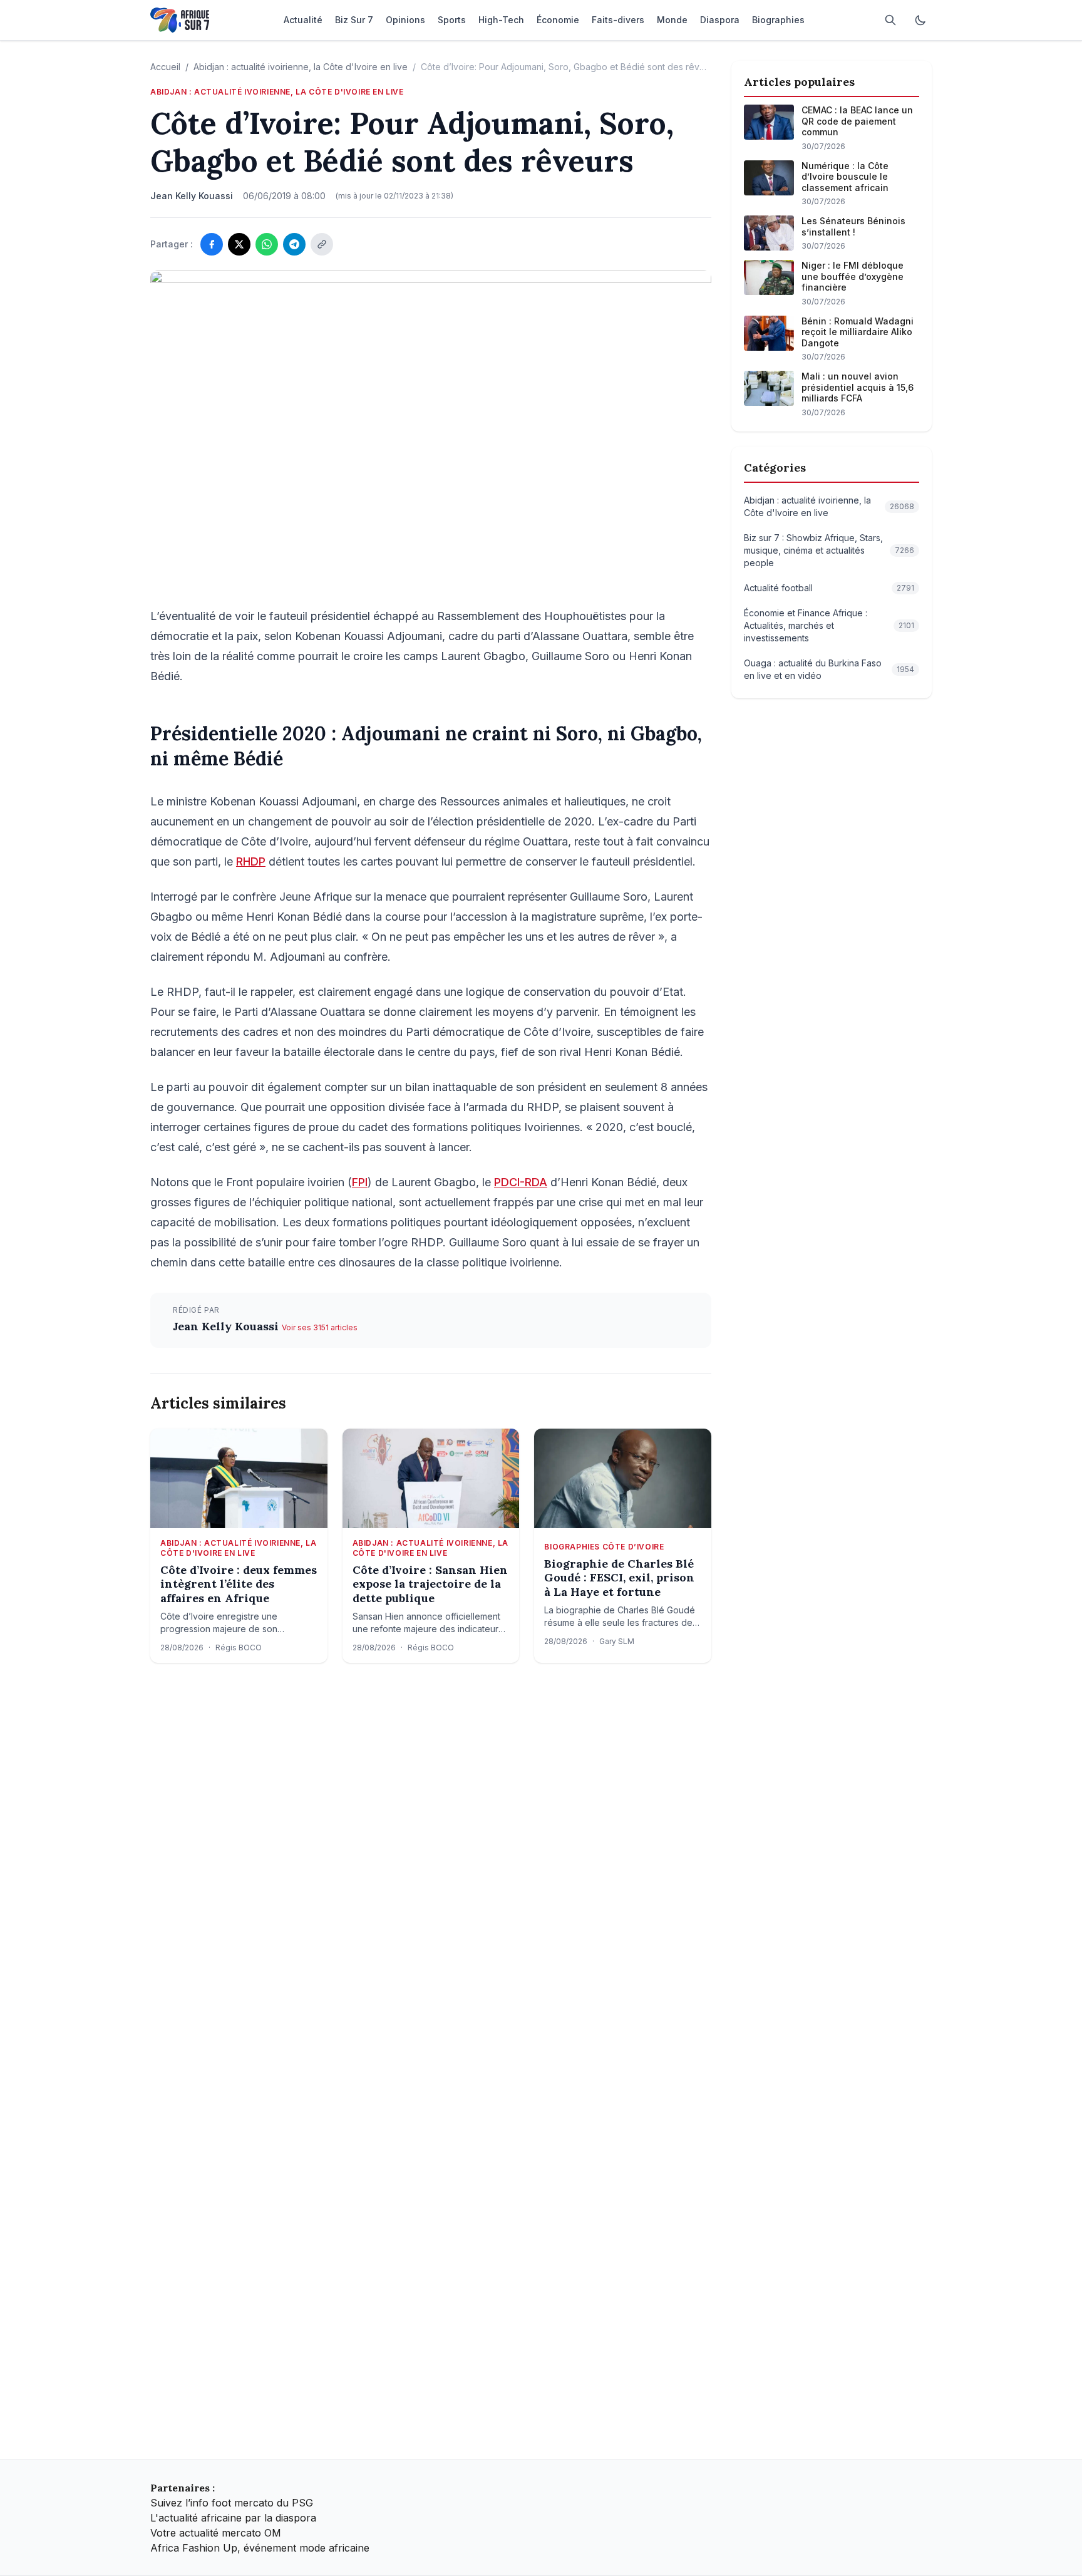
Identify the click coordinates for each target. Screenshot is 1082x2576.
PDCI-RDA (521, 1182)
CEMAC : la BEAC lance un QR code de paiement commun (857, 121)
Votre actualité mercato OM (216, 2533)
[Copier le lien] (322, 244)
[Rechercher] (890, 20)
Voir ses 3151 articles (320, 1327)
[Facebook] (212, 244)
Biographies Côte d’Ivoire (604, 1547)
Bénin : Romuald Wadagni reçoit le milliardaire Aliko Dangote (858, 332)
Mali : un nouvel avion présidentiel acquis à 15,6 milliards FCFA (858, 387)
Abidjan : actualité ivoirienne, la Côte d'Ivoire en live (301, 67)
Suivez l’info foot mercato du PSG (232, 2503)
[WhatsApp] (267, 244)
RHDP (251, 861)
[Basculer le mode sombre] (920, 20)
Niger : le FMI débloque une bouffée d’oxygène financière (853, 276)
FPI (360, 1182)
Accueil (165, 67)
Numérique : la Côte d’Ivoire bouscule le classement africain (845, 177)
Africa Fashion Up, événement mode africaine (260, 2548)
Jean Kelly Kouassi (227, 1326)
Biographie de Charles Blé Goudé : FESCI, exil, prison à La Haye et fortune (619, 1578)
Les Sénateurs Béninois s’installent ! (853, 226)
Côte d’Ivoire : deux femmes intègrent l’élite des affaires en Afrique (239, 1584)
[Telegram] (294, 244)
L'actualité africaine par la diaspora (233, 2518)
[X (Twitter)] (239, 244)
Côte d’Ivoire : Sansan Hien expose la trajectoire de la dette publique (430, 1584)
